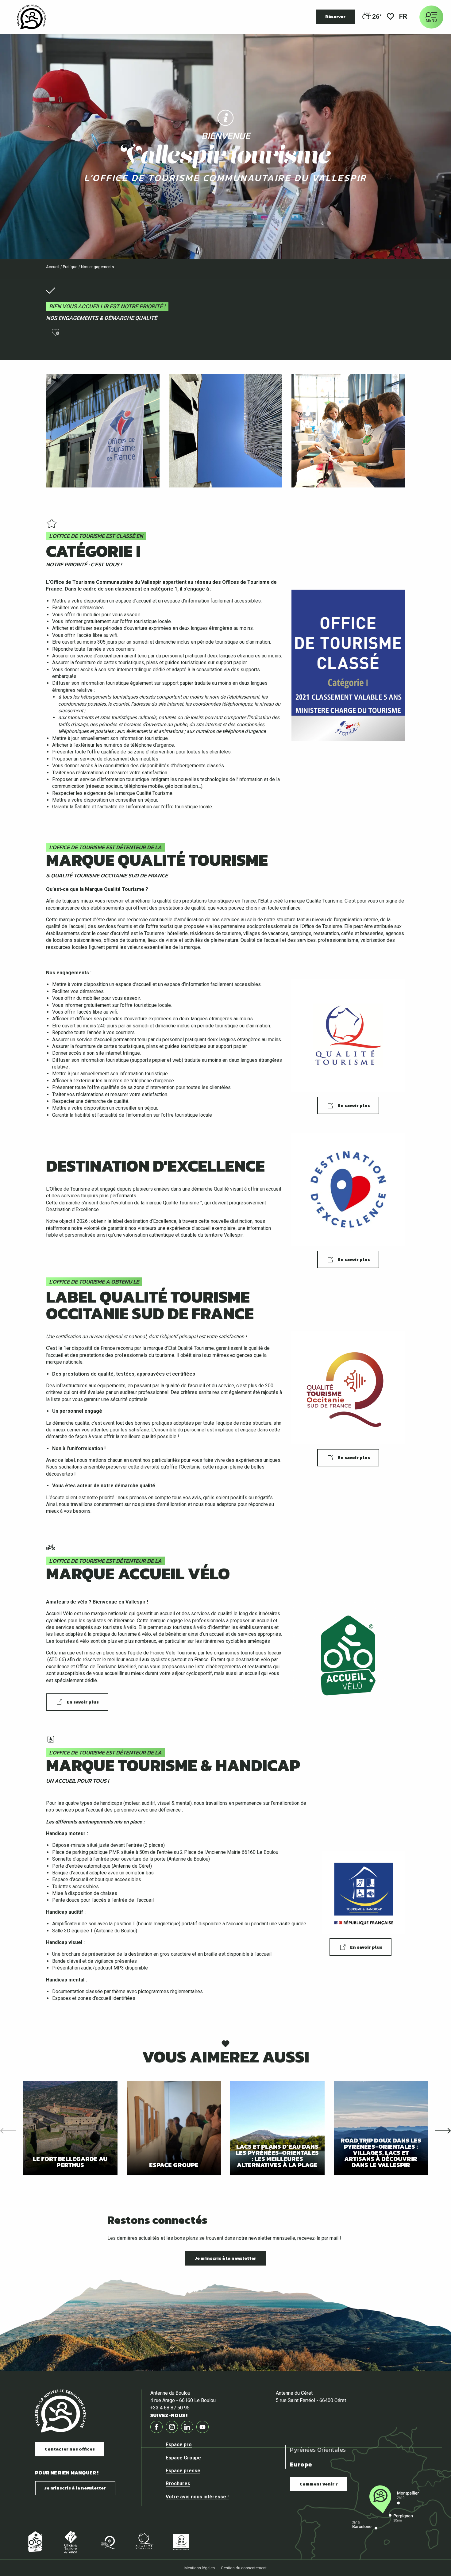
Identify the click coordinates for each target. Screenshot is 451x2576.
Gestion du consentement (244, 2568)
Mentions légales (200, 2568)
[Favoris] (390, 17)
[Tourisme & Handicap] (181, 2542)
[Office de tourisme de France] (71, 2542)
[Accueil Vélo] (34, 2542)
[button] (404, 17)
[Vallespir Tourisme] (31, 17)
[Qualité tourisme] (144, 2542)
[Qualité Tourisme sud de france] (107, 2542)
